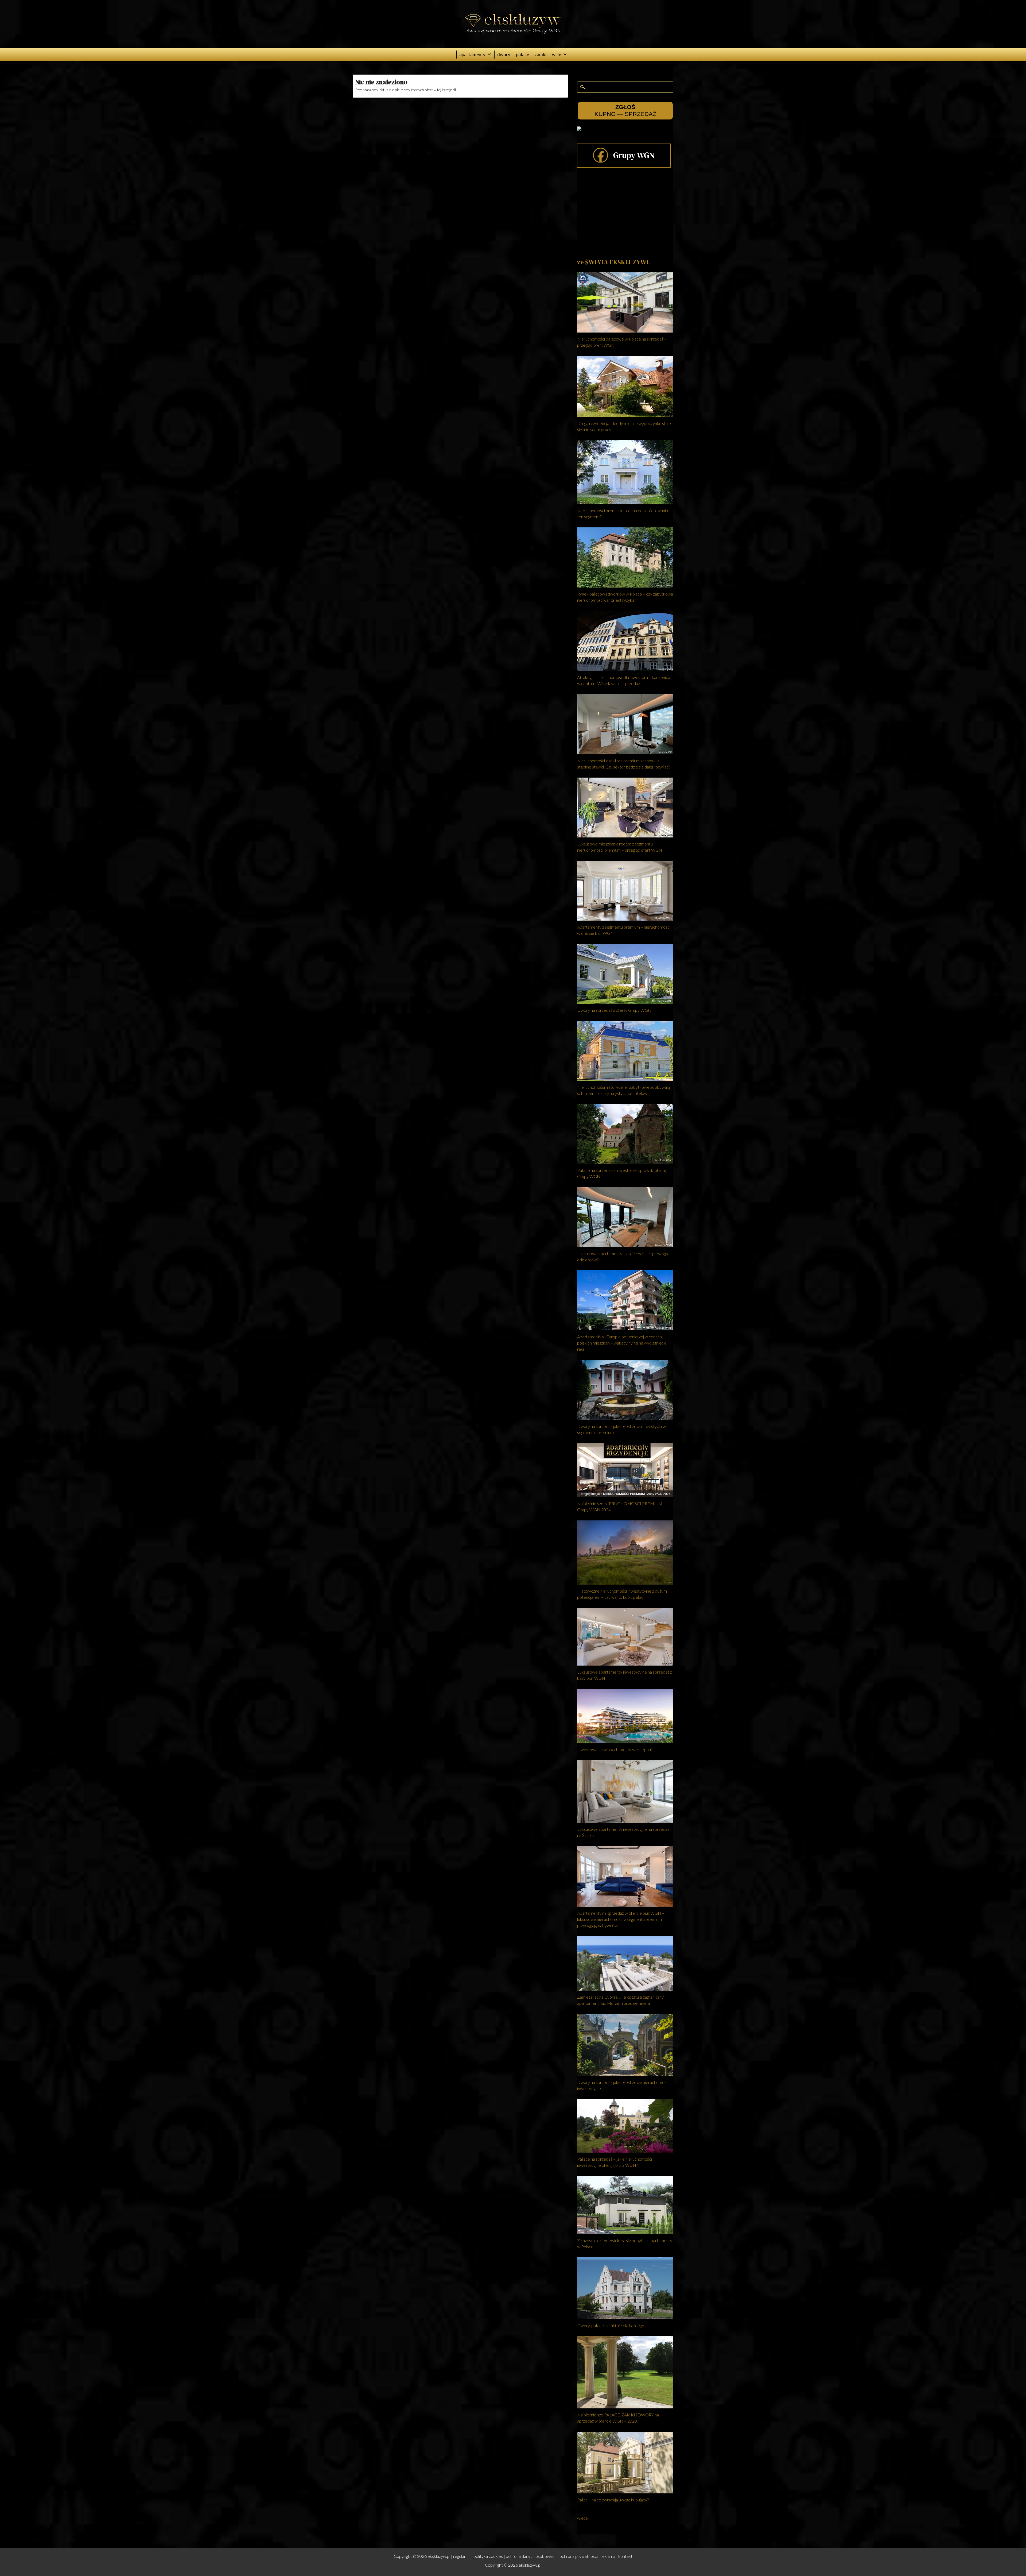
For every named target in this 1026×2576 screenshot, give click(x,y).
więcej (583, 2518)
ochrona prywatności (579, 2556)
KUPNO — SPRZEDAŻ (625, 111)
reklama (608, 2556)
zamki (541, 54)
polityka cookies (488, 2556)
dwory (504, 54)
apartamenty (472, 54)
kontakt (625, 2556)
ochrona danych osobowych (531, 2556)
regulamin (462, 2556)
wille (557, 54)
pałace (522, 54)
